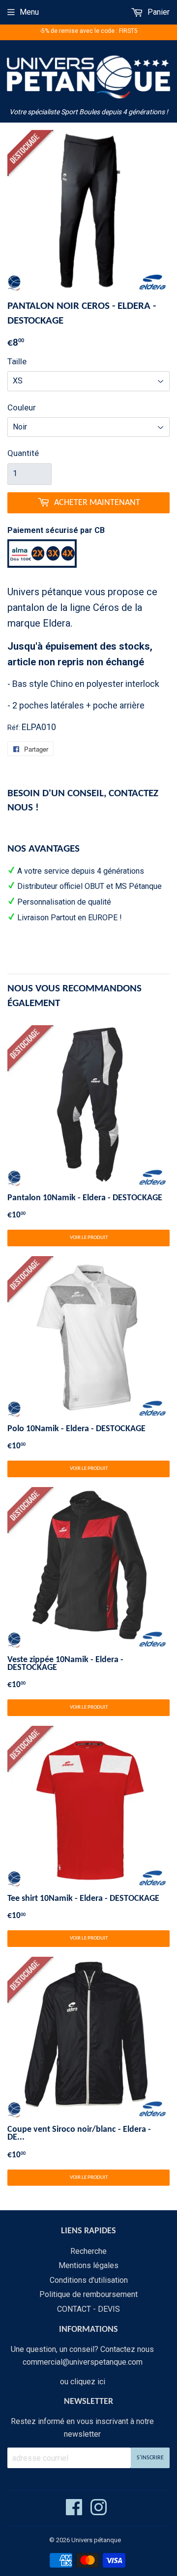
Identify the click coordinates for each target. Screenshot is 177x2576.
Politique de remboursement (88, 2294)
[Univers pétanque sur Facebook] (74, 2512)
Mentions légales (88, 2265)
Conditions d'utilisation (89, 2280)
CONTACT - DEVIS (88, 2309)
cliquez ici (88, 2382)
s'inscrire (150, 2458)
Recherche (88, 2251)
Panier (158, 12)
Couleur (22, 407)
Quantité (23, 453)
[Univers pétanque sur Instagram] (99, 2512)
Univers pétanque (96, 2540)
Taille (17, 361)
